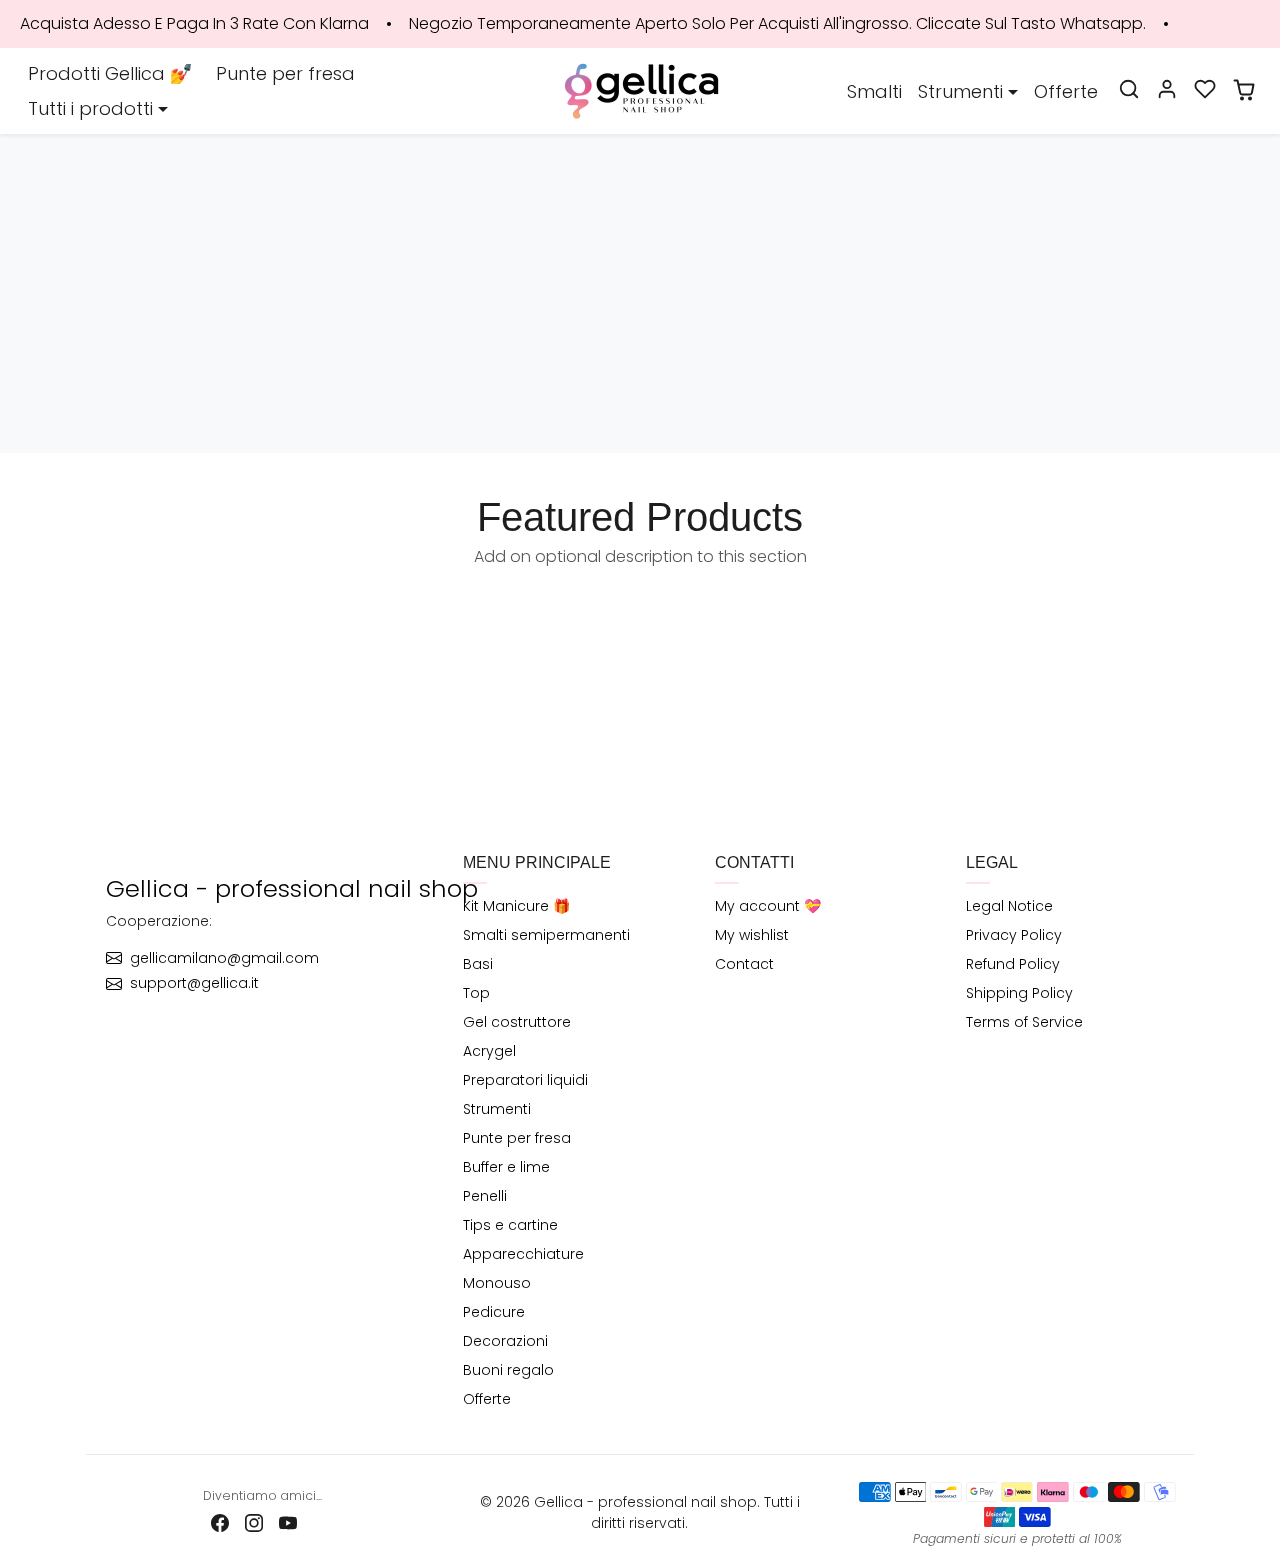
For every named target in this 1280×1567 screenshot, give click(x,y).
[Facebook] (220, 1521)
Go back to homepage (640, 337)
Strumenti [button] (960, 91)
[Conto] (1167, 89)
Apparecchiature (523, 1254)
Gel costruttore (517, 1022)
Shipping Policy (1019, 993)
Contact (744, 964)
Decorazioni (505, 1341)
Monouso (497, 1283)
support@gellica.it (194, 983)
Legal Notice (1009, 906)
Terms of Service (1024, 1022)
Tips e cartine (510, 1225)
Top (476, 993)
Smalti (874, 91)
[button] (1129, 89)
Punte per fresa (285, 73)
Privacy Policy (1014, 935)
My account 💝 (768, 906)
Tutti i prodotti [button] (90, 108)
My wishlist (752, 935)
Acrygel (489, 1051)
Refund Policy (1013, 964)
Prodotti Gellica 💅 (110, 73)
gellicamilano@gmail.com (224, 958)
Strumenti (497, 1109)
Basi (478, 964)
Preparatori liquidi (525, 1080)
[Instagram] (254, 1521)
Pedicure (494, 1312)
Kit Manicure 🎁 (516, 906)
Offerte (1066, 91)
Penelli (485, 1196)
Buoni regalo (508, 1370)
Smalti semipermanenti (546, 935)
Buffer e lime (506, 1167)
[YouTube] (288, 1521)
